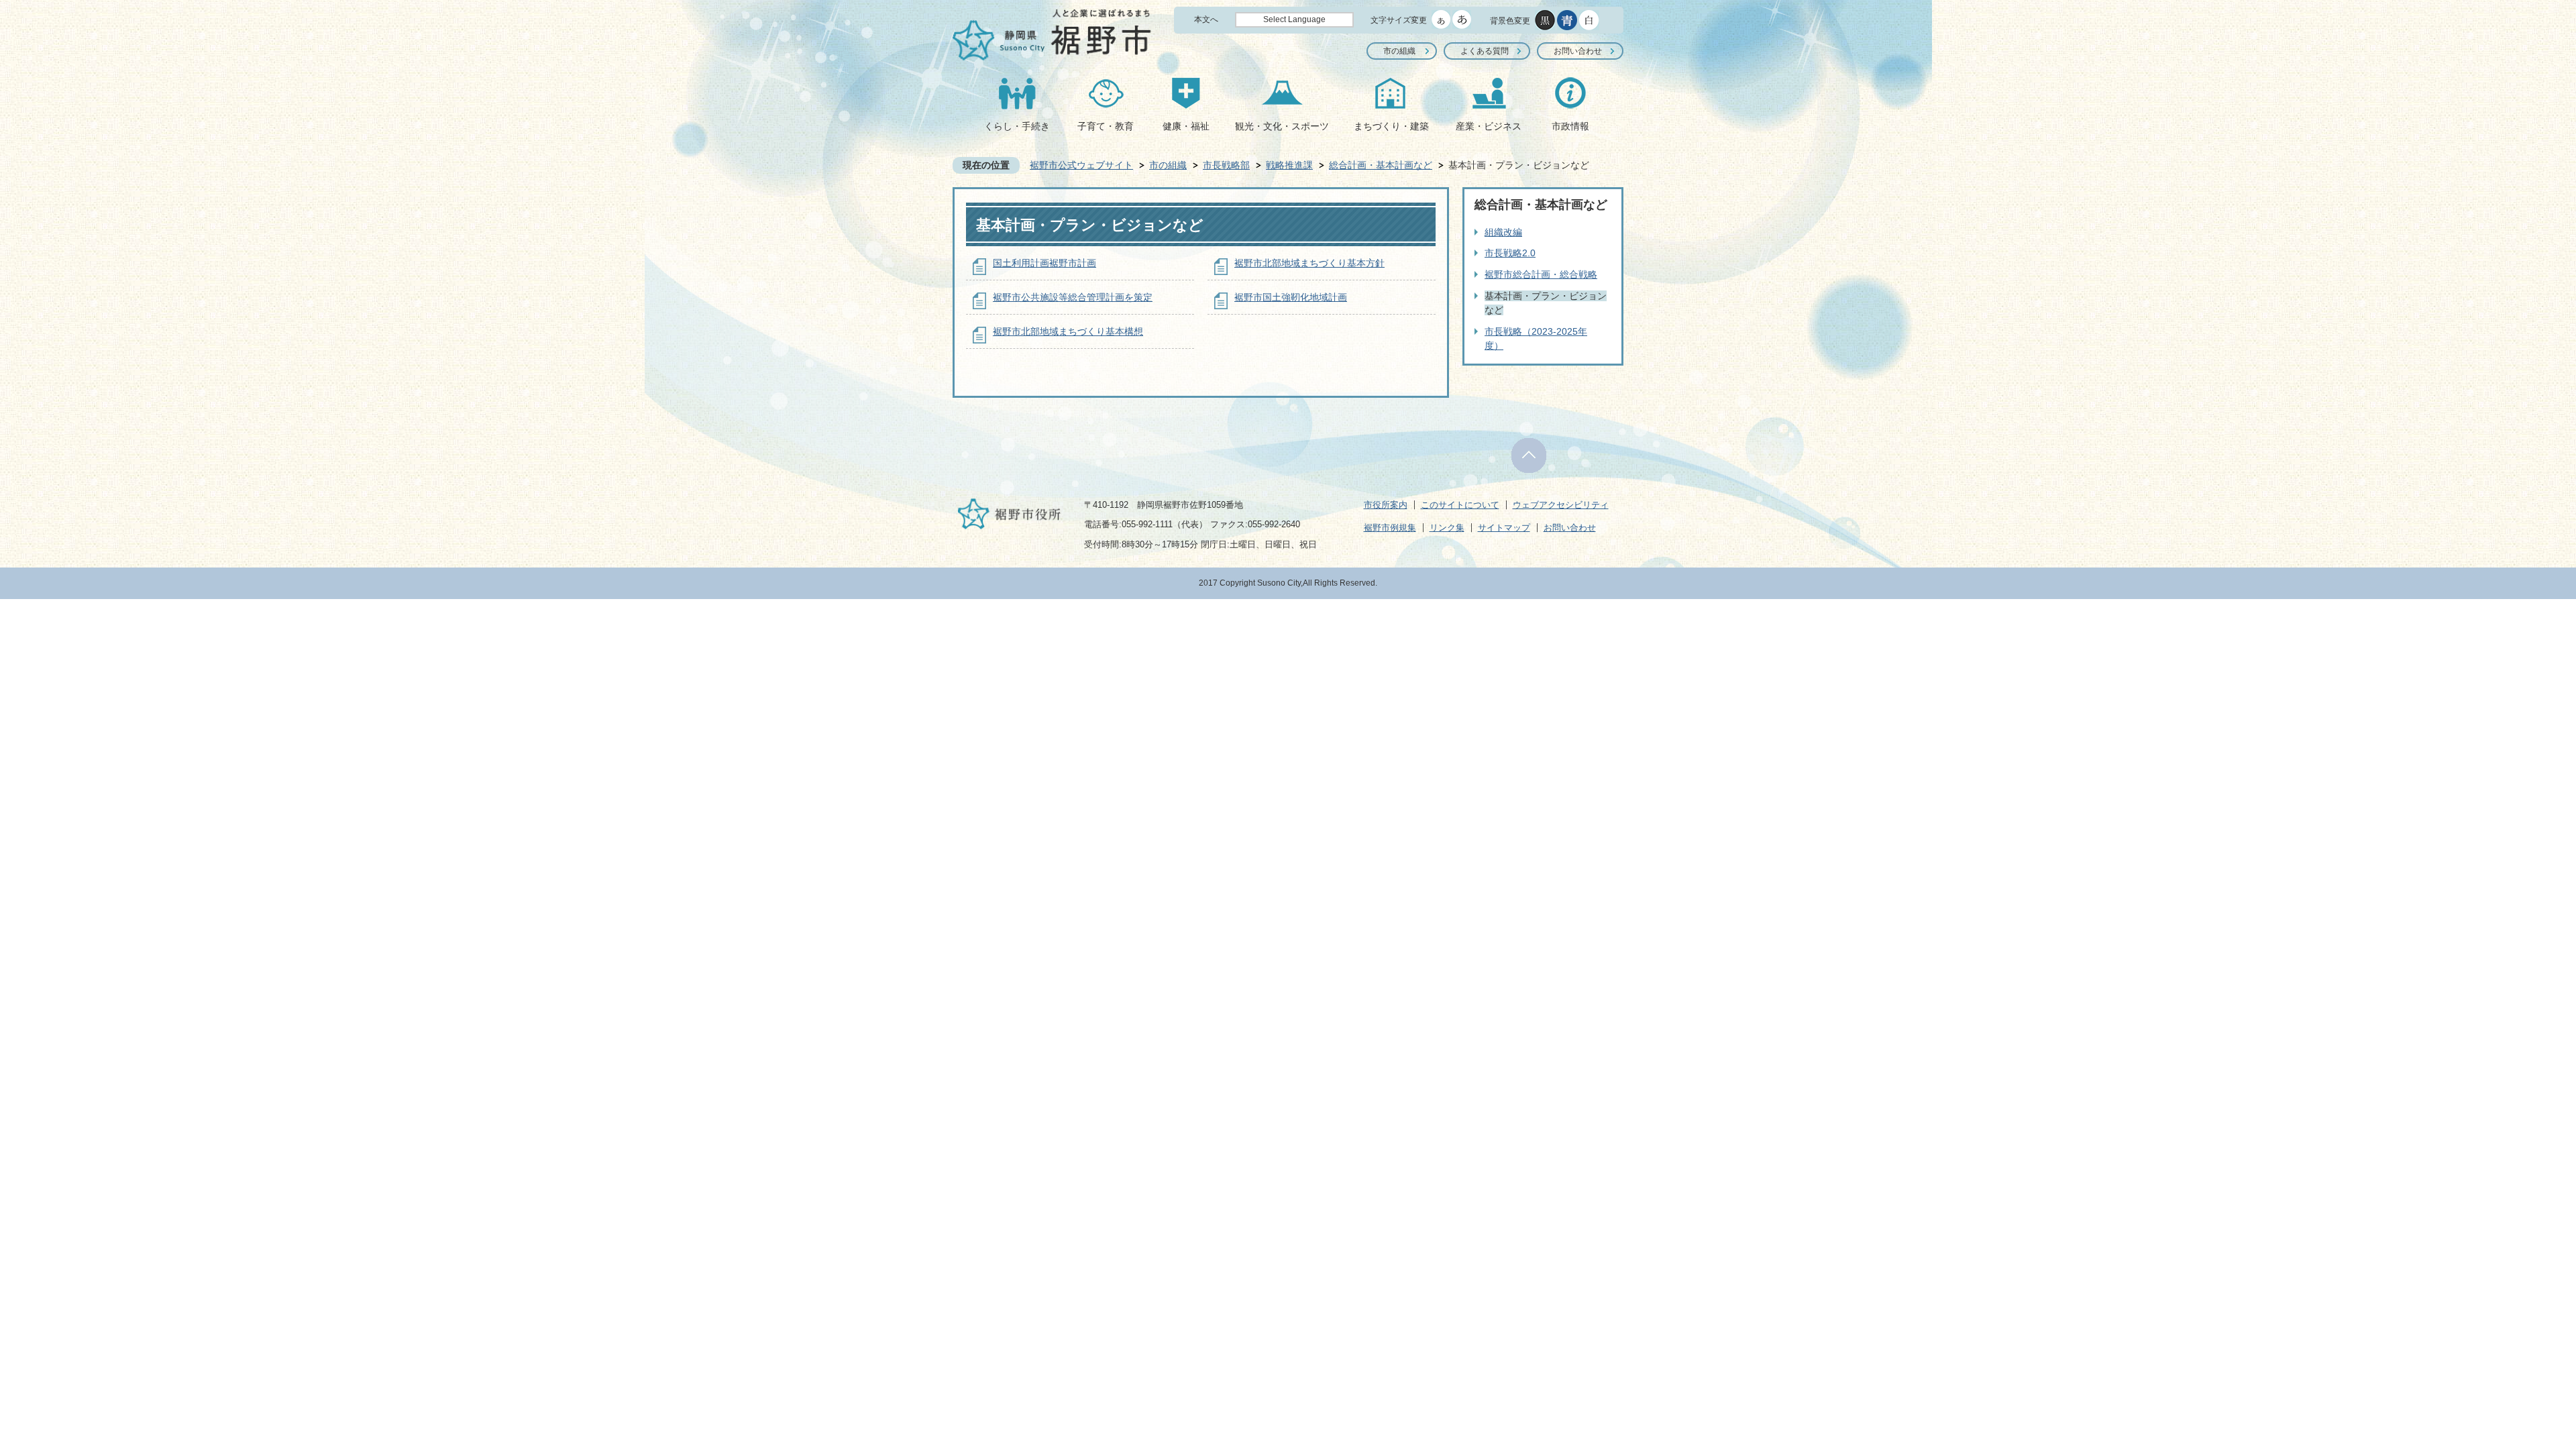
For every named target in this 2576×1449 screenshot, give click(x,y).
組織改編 (1503, 232)
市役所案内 (1386, 505)
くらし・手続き (1017, 126)
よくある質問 (1485, 51)
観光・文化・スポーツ (1282, 126)
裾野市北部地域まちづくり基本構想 (1068, 331)
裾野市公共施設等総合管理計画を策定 (1073, 297)
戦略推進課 (1289, 165)
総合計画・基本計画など (1381, 165)
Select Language (1294, 19)
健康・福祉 (1186, 126)
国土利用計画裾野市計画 (1044, 263)
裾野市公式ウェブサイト (1081, 165)
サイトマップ (1504, 528)
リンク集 (1447, 528)
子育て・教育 (1106, 126)
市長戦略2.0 (1510, 253)
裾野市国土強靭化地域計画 (1291, 297)
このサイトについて (1460, 505)
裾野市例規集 (1390, 528)
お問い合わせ (1578, 51)
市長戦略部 (1226, 165)
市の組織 (1399, 51)
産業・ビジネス (1489, 126)
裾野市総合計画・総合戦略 (1541, 274)
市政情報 (1570, 126)
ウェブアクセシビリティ (1561, 505)
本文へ (1206, 19)
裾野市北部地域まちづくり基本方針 (1309, 263)
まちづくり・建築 (1391, 126)
